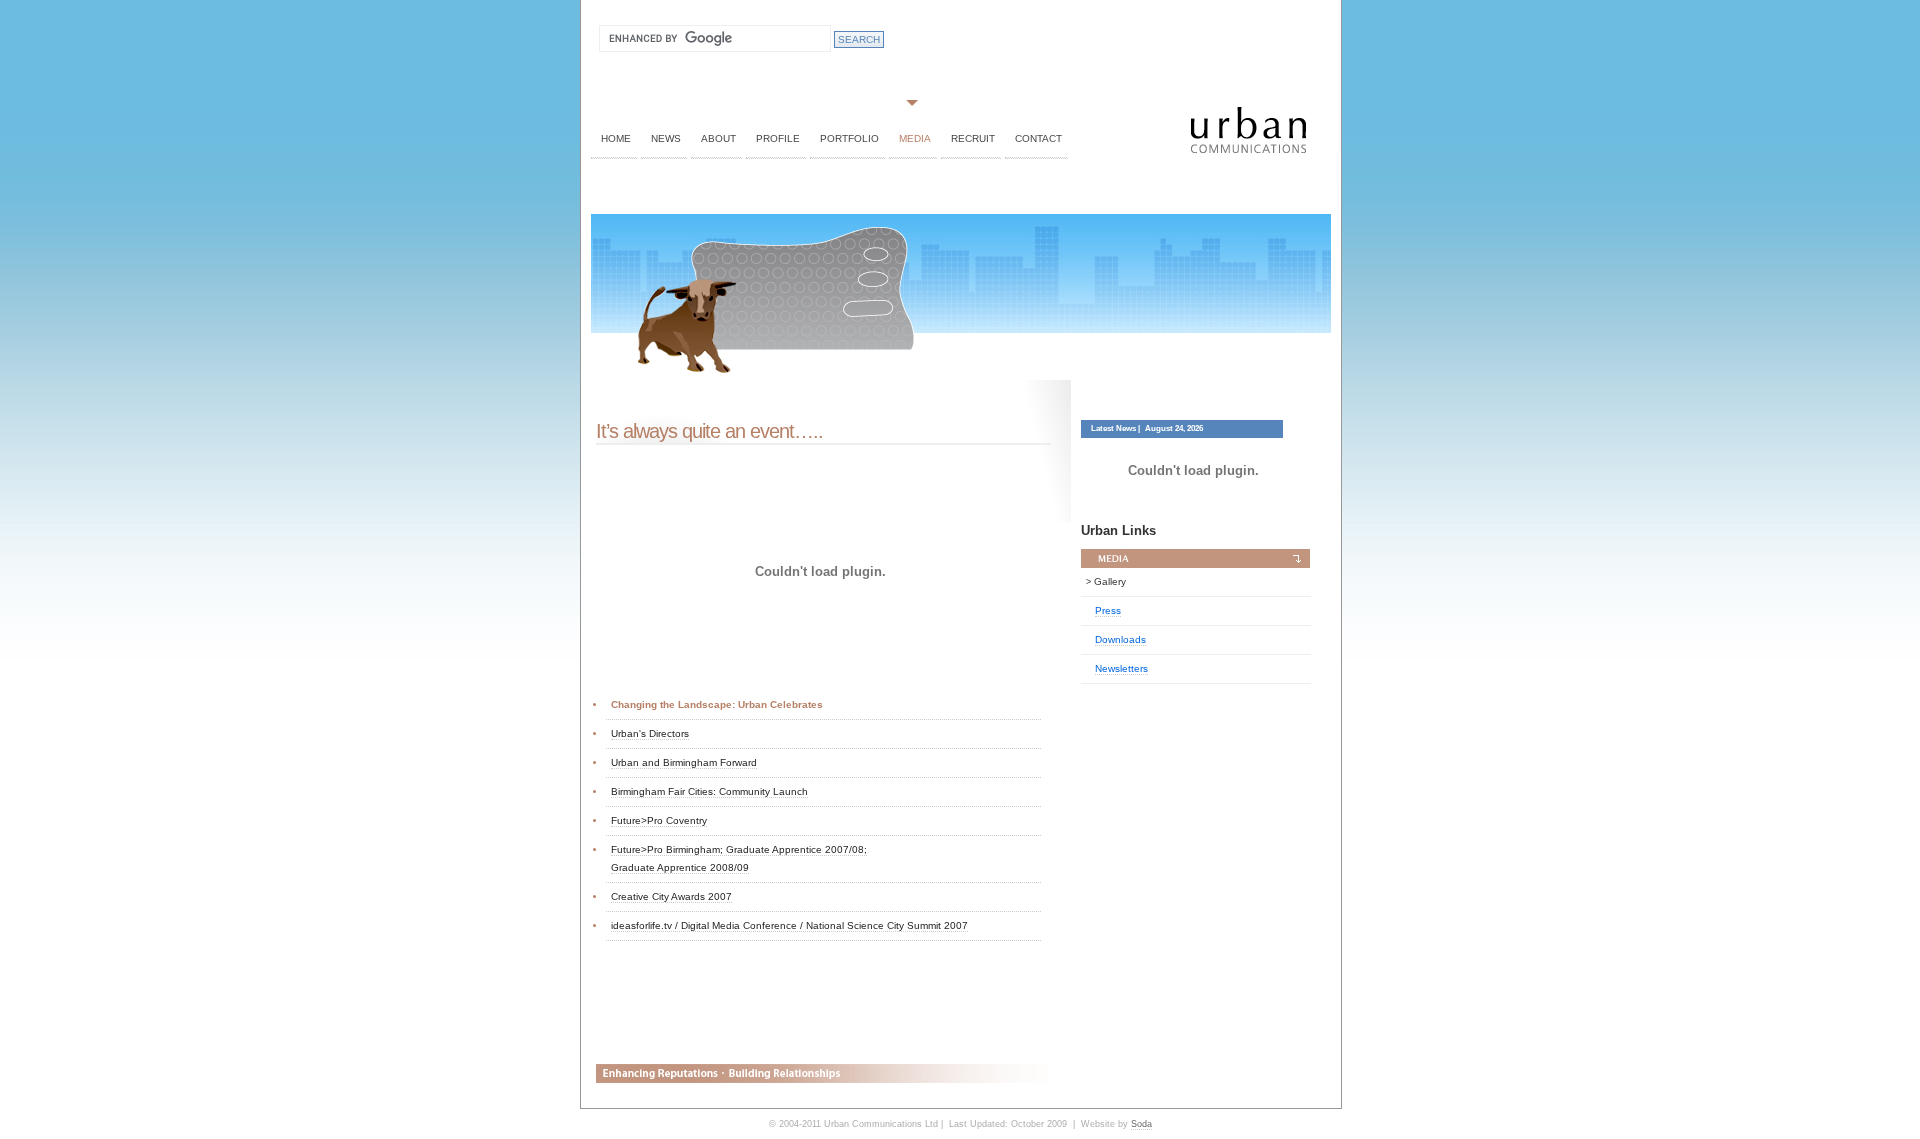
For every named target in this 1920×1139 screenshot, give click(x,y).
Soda (1141, 1124)
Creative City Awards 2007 (671, 896)
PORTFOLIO (849, 138)
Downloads (1120, 639)
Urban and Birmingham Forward (684, 762)
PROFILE (778, 138)
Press (1108, 610)
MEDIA (915, 138)
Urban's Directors (650, 733)
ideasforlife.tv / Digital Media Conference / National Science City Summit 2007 (789, 925)
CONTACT (1038, 138)
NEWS (666, 138)
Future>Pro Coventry (659, 820)
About (718, 138)
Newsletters (1121, 668)
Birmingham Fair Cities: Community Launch (709, 791)
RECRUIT (973, 138)
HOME (616, 138)
